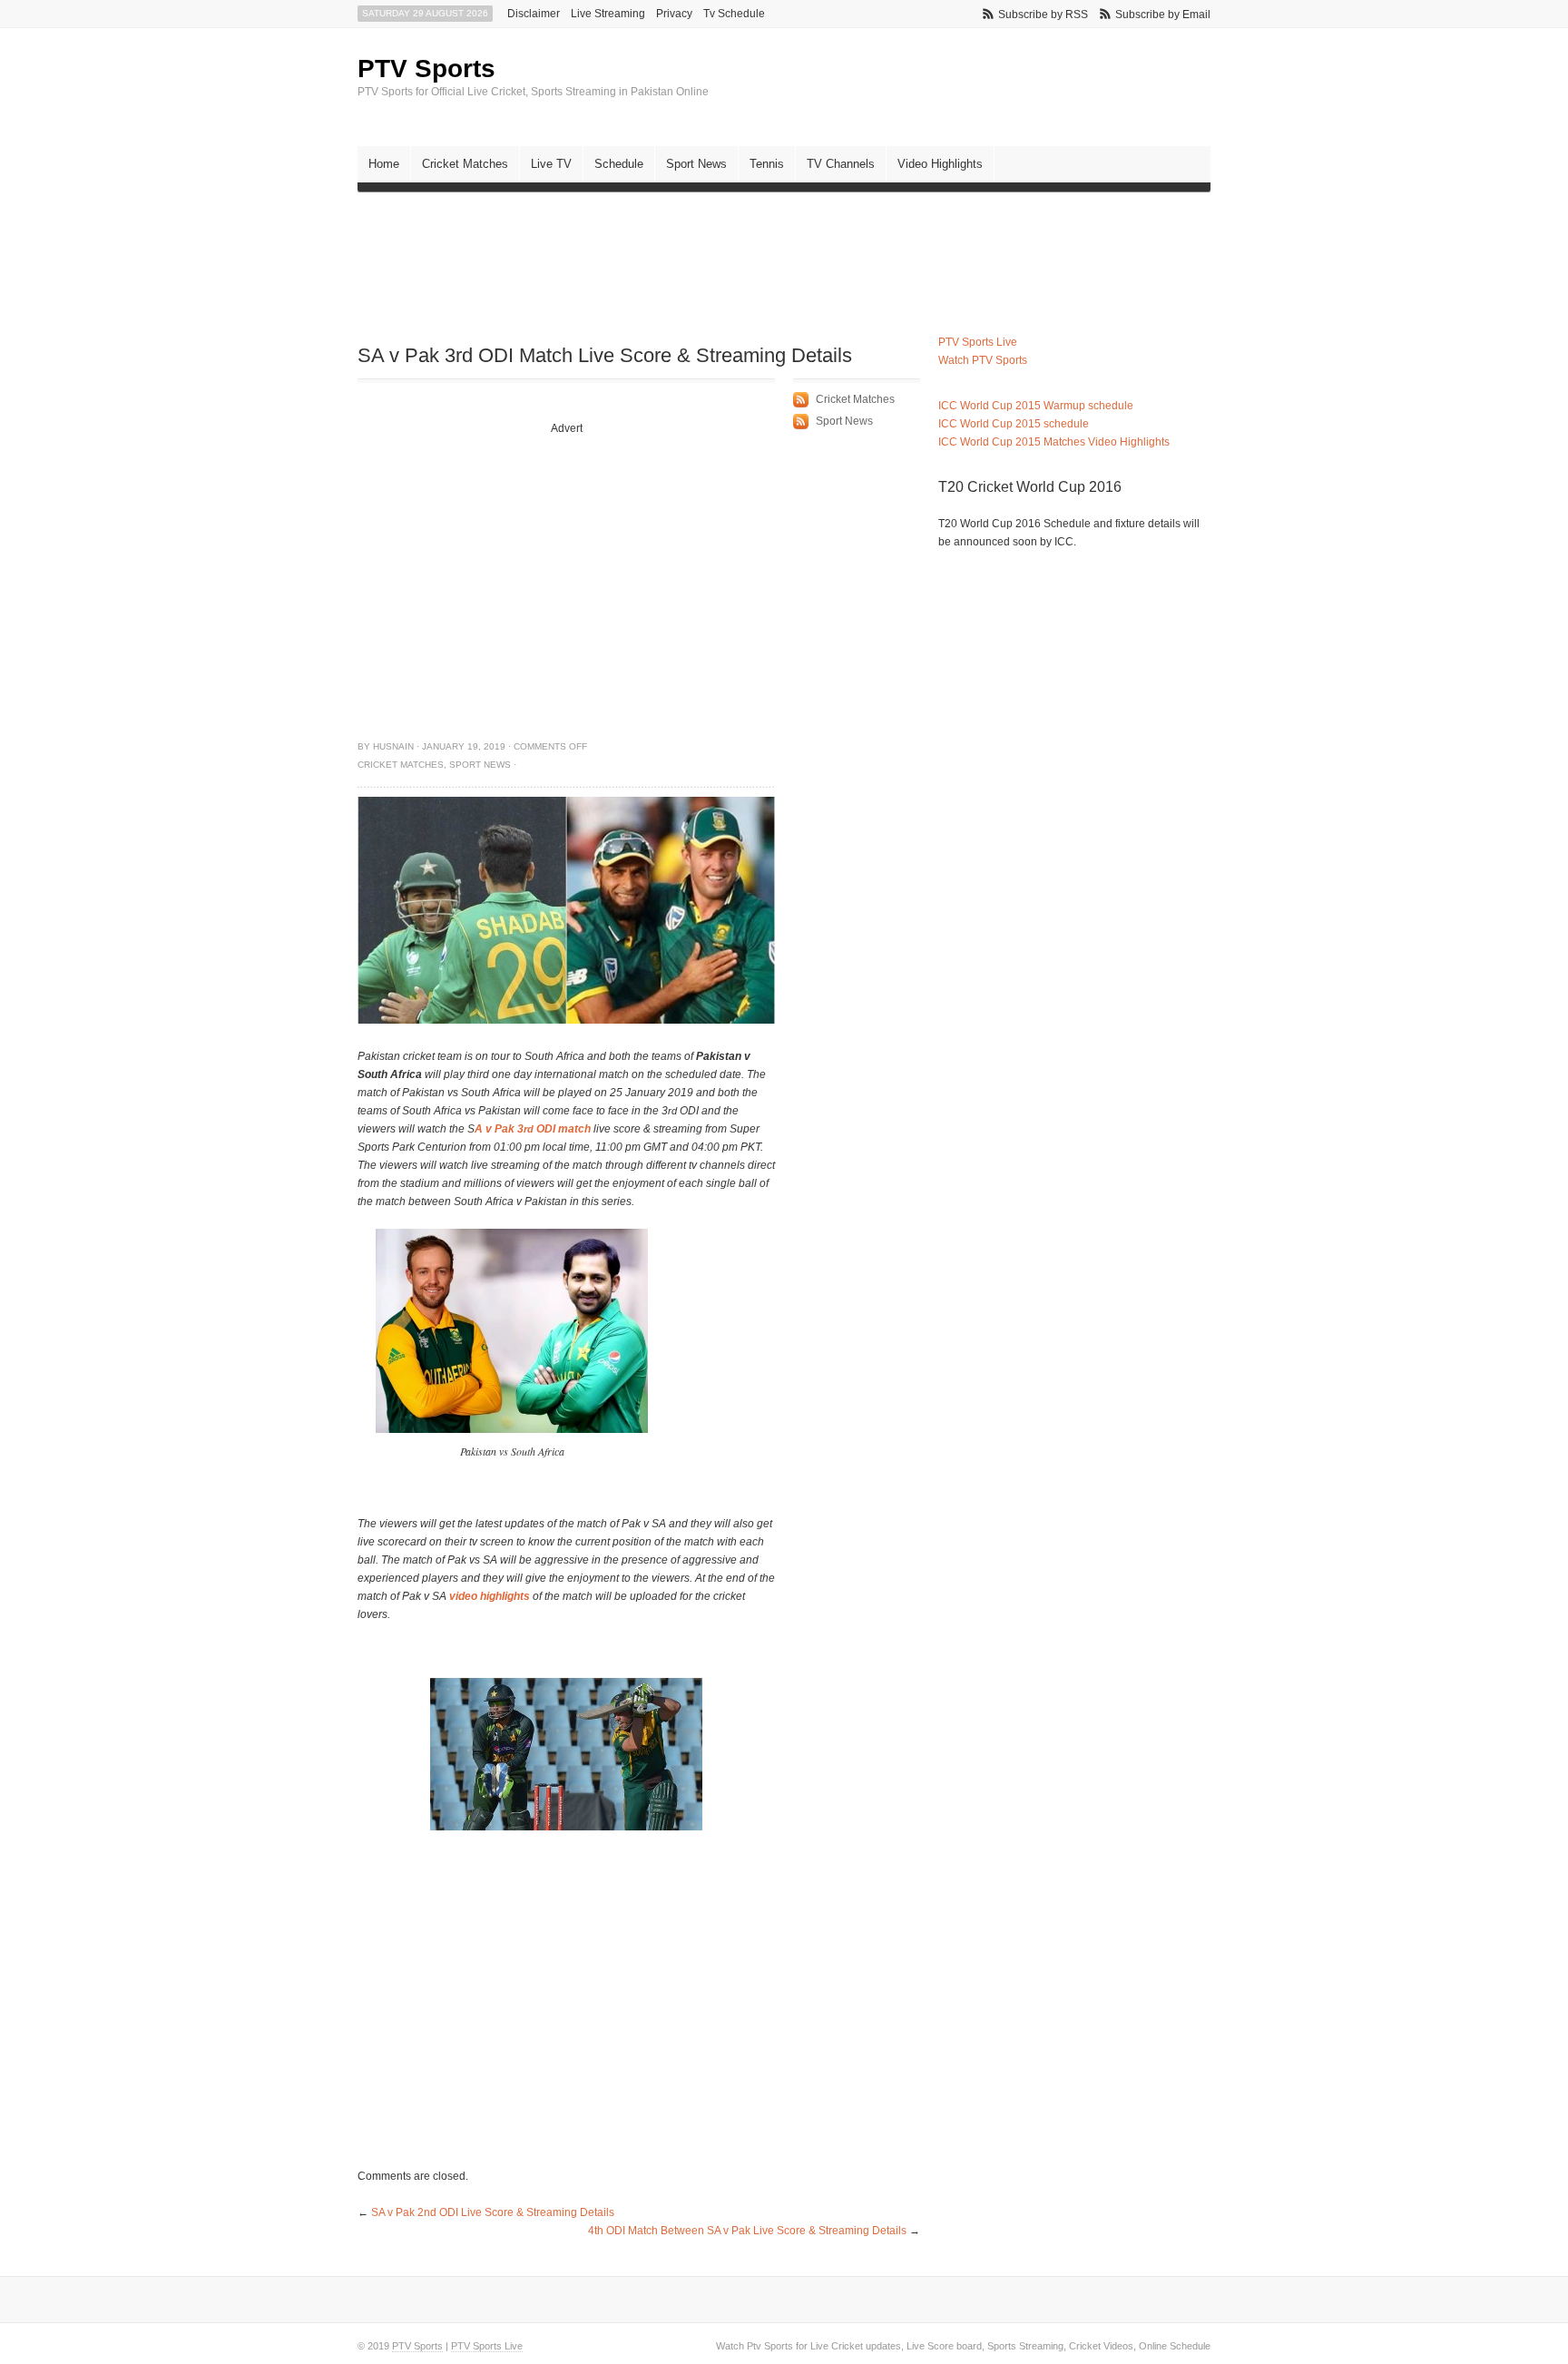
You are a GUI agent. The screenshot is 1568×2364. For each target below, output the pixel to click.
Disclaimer (534, 14)
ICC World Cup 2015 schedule (1014, 424)
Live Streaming (608, 14)
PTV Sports (426, 69)
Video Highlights (940, 164)
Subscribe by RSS (1043, 15)
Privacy (674, 14)
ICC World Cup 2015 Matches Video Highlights (1054, 442)
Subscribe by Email (1163, 15)
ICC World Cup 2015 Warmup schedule (1036, 406)
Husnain (393, 746)
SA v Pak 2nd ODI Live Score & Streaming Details (493, 2212)
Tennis (767, 164)
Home (384, 164)
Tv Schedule (734, 14)
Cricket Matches (465, 164)
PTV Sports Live (978, 342)
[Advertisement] (688, 250)
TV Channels (841, 164)
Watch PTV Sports (983, 360)
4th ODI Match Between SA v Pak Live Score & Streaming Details (747, 2231)
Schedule (619, 164)
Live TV (551, 164)
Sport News (696, 164)
